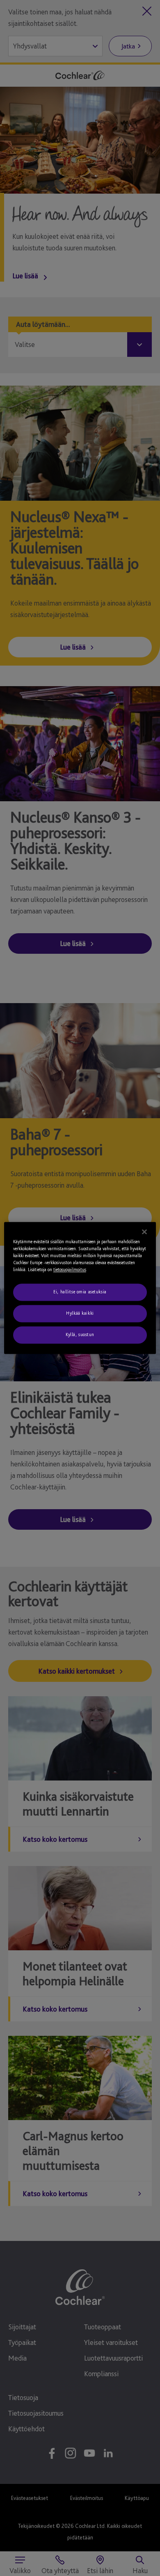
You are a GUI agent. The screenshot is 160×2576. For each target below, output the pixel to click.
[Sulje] (144, 1232)
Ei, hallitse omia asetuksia (80, 1292)
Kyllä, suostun (80, 1335)
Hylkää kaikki (80, 1313)
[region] (80, 1288)
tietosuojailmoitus (70, 1270)
